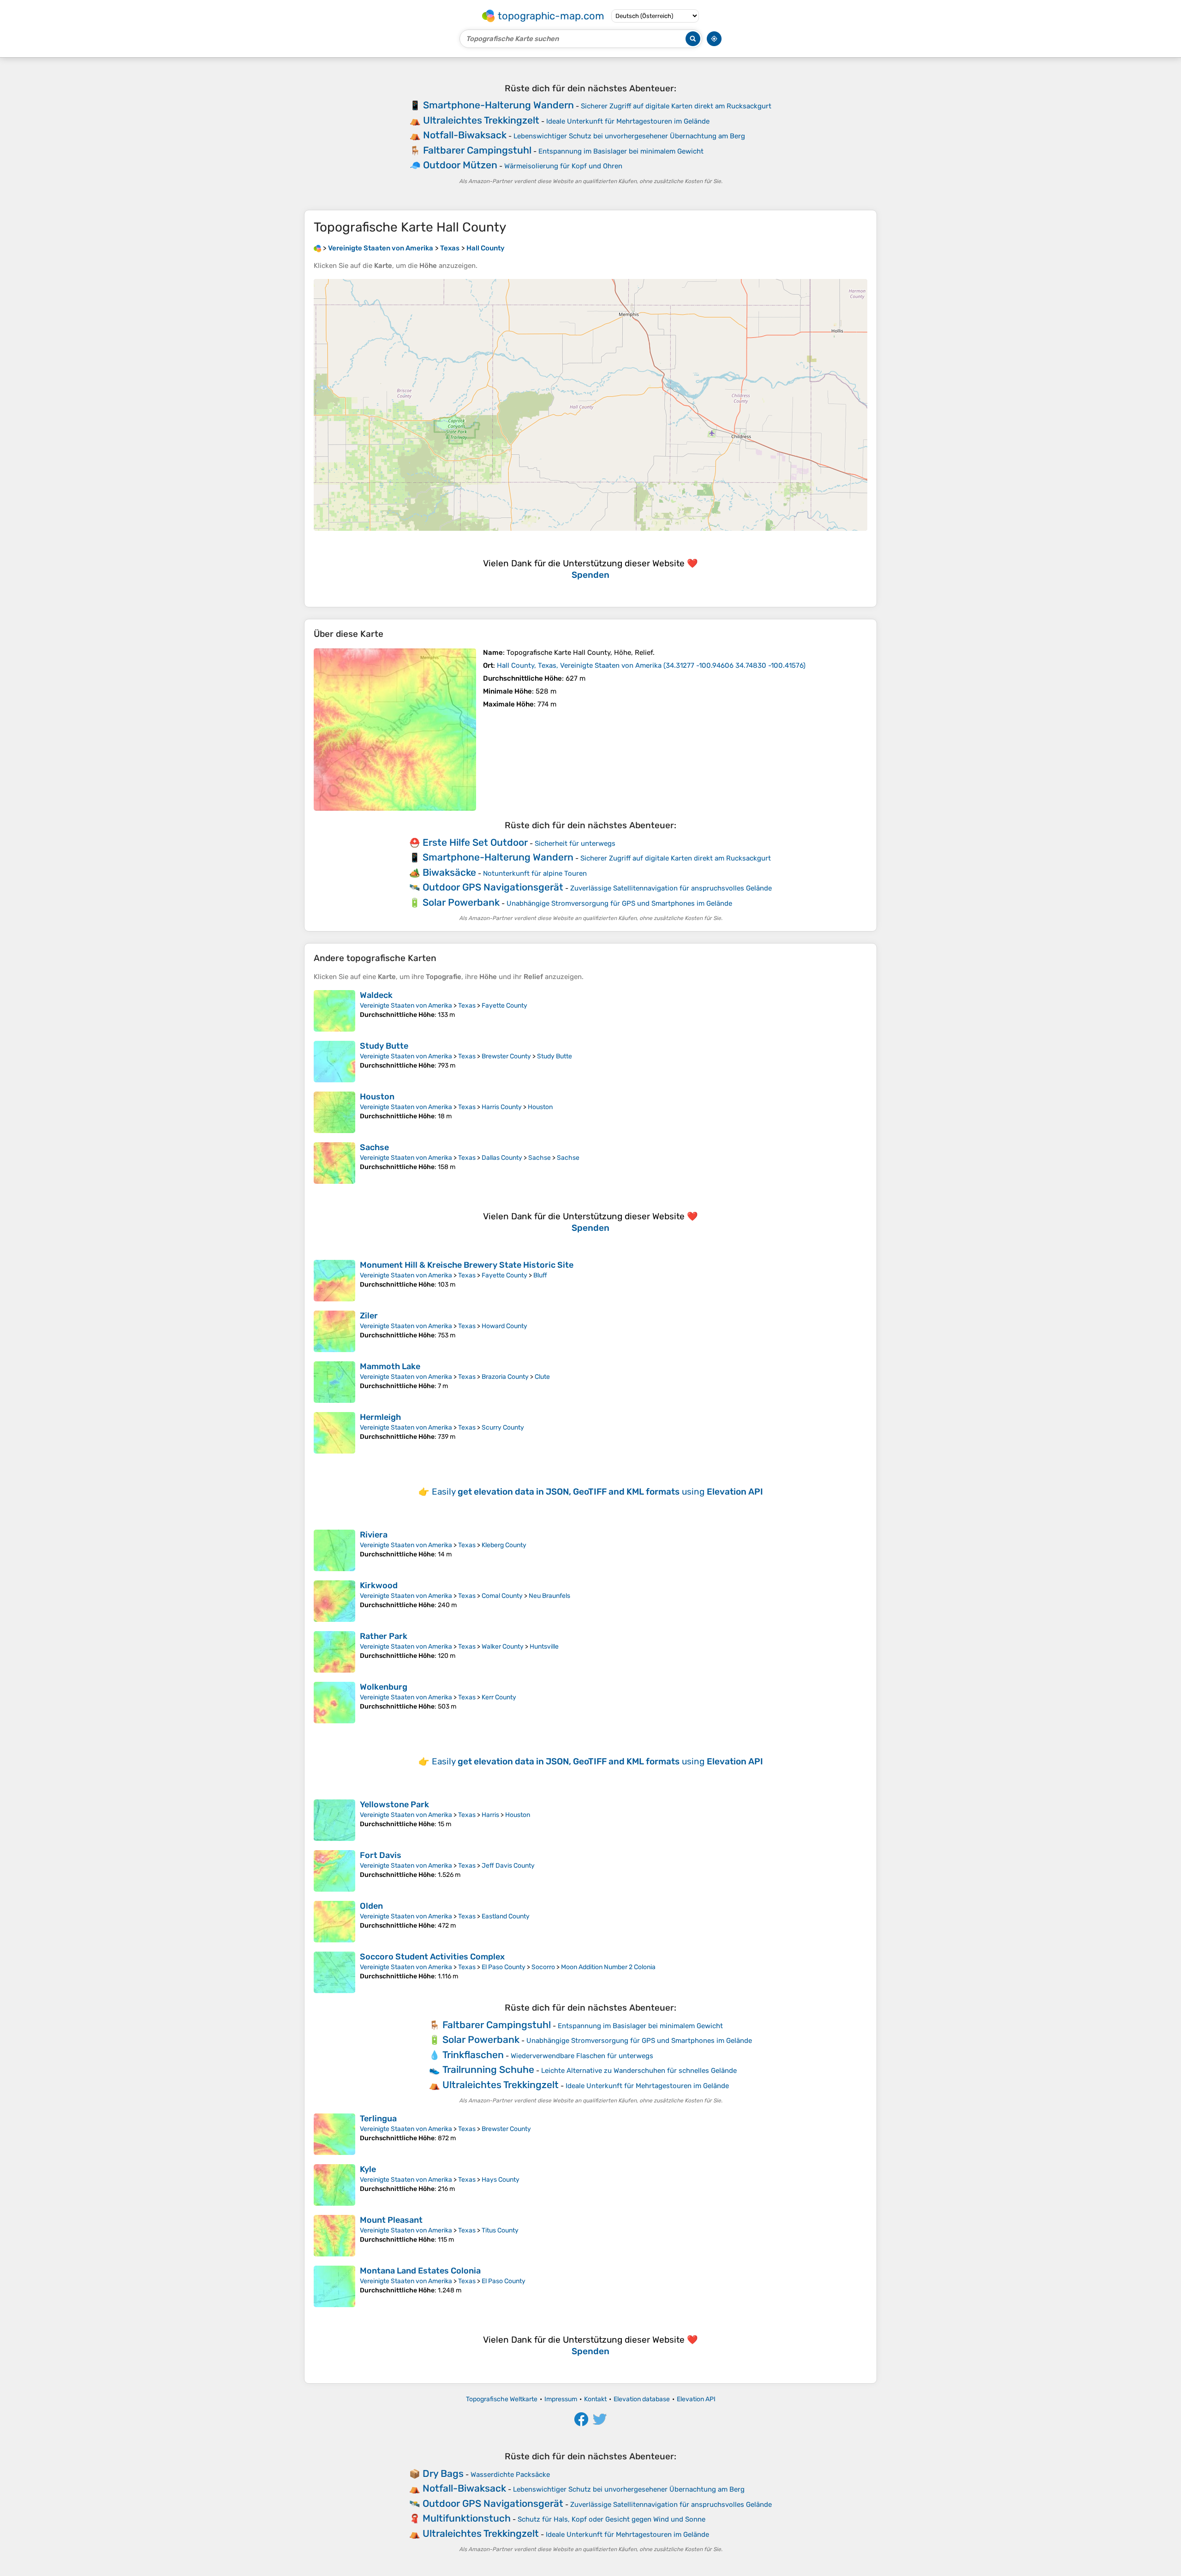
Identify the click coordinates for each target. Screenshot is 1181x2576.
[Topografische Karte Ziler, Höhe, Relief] (334, 1331)
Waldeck (376, 995)
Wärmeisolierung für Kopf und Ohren (563, 166)
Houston (377, 1097)
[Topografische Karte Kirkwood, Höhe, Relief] (334, 1601)
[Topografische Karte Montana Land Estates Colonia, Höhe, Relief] (334, 2286)
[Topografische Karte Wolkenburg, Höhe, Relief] (334, 1703)
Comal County (502, 1596)
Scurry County (503, 1427)
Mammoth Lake (390, 1366)
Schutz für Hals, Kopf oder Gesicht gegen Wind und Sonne (611, 2519)
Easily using (597, 1492)
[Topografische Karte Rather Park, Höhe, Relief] (334, 1652)
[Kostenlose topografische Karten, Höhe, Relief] (317, 248)
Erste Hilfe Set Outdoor (475, 842)
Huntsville (544, 1647)
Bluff (540, 1275)
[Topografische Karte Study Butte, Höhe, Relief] (334, 1062)
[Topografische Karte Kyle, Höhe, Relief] (334, 2185)
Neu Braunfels (549, 1596)
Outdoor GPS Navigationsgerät (493, 887)
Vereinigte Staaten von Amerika (406, 1006)
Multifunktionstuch (467, 2518)
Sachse (374, 1147)
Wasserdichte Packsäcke (510, 2475)
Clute (542, 1377)
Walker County (503, 1647)
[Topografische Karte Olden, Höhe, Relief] (334, 1922)
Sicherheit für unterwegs (575, 843)
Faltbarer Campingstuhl (477, 150)
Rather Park (384, 1636)
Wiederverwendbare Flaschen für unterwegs (582, 2056)
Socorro (543, 1967)
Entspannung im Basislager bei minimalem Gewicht (621, 151)
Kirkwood (379, 1585)
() (651, 665)
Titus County (500, 2230)
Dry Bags (443, 2473)
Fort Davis (381, 1855)
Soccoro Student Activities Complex (432, 1957)
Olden (371, 1906)
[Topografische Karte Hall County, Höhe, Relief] (395, 730)
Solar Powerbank (461, 902)
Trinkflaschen (473, 2055)
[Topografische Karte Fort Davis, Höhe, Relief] (334, 1871)
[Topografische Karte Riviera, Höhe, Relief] (334, 1550)
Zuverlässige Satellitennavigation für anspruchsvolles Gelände (671, 888)
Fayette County (504, 1006)
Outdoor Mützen (460, 165)
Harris (490, 1815)
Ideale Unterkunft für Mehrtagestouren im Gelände (628, 121)
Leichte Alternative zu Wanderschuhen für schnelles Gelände (639, 2071)
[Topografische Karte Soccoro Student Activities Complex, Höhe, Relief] (334, 1972)
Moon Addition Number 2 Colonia (608, 1967)
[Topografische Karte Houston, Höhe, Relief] (334, 1112)
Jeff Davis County (508, 1866)
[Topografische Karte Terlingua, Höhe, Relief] (334, 2134)
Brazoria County (505, 1377)
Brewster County (506, 1056)
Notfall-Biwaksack (465, 135)
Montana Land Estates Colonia (420, 2271)
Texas (467, 1006)
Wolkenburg (384, 1687)
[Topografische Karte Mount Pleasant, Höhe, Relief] (334, 2236)
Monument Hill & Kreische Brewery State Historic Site (467, 1265)
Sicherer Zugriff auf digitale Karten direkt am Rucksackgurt (676, 106)
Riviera (374, 1535)
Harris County (502, 1107)
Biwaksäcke (449, 872)
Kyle (368, 2169)
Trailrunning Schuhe (488, 2069)
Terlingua (378, 2119)
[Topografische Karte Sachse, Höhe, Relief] (334, 1163)
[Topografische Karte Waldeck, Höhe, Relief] (334, 1011)
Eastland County (506, 1916)
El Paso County (504, 1967)
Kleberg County (504, 1545)
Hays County (501, 2180)
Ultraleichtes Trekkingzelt (481, 120)
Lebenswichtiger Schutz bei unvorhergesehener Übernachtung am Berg (629, 136)
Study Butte (384, 1046)
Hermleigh (380, 1417)
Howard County (504, 1326)
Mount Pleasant (391, 2220)
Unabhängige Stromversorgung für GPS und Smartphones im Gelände (619, 903)
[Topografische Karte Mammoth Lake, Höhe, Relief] (334, 1382)
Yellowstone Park (394, 1804)
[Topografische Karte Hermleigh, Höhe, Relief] (334, 1433)
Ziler (369, 1316)
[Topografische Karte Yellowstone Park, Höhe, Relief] (334, 1820)
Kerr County (499, 1697)
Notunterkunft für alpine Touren (535, 873)
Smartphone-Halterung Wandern (498, 105)
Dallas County (502, 1158)
